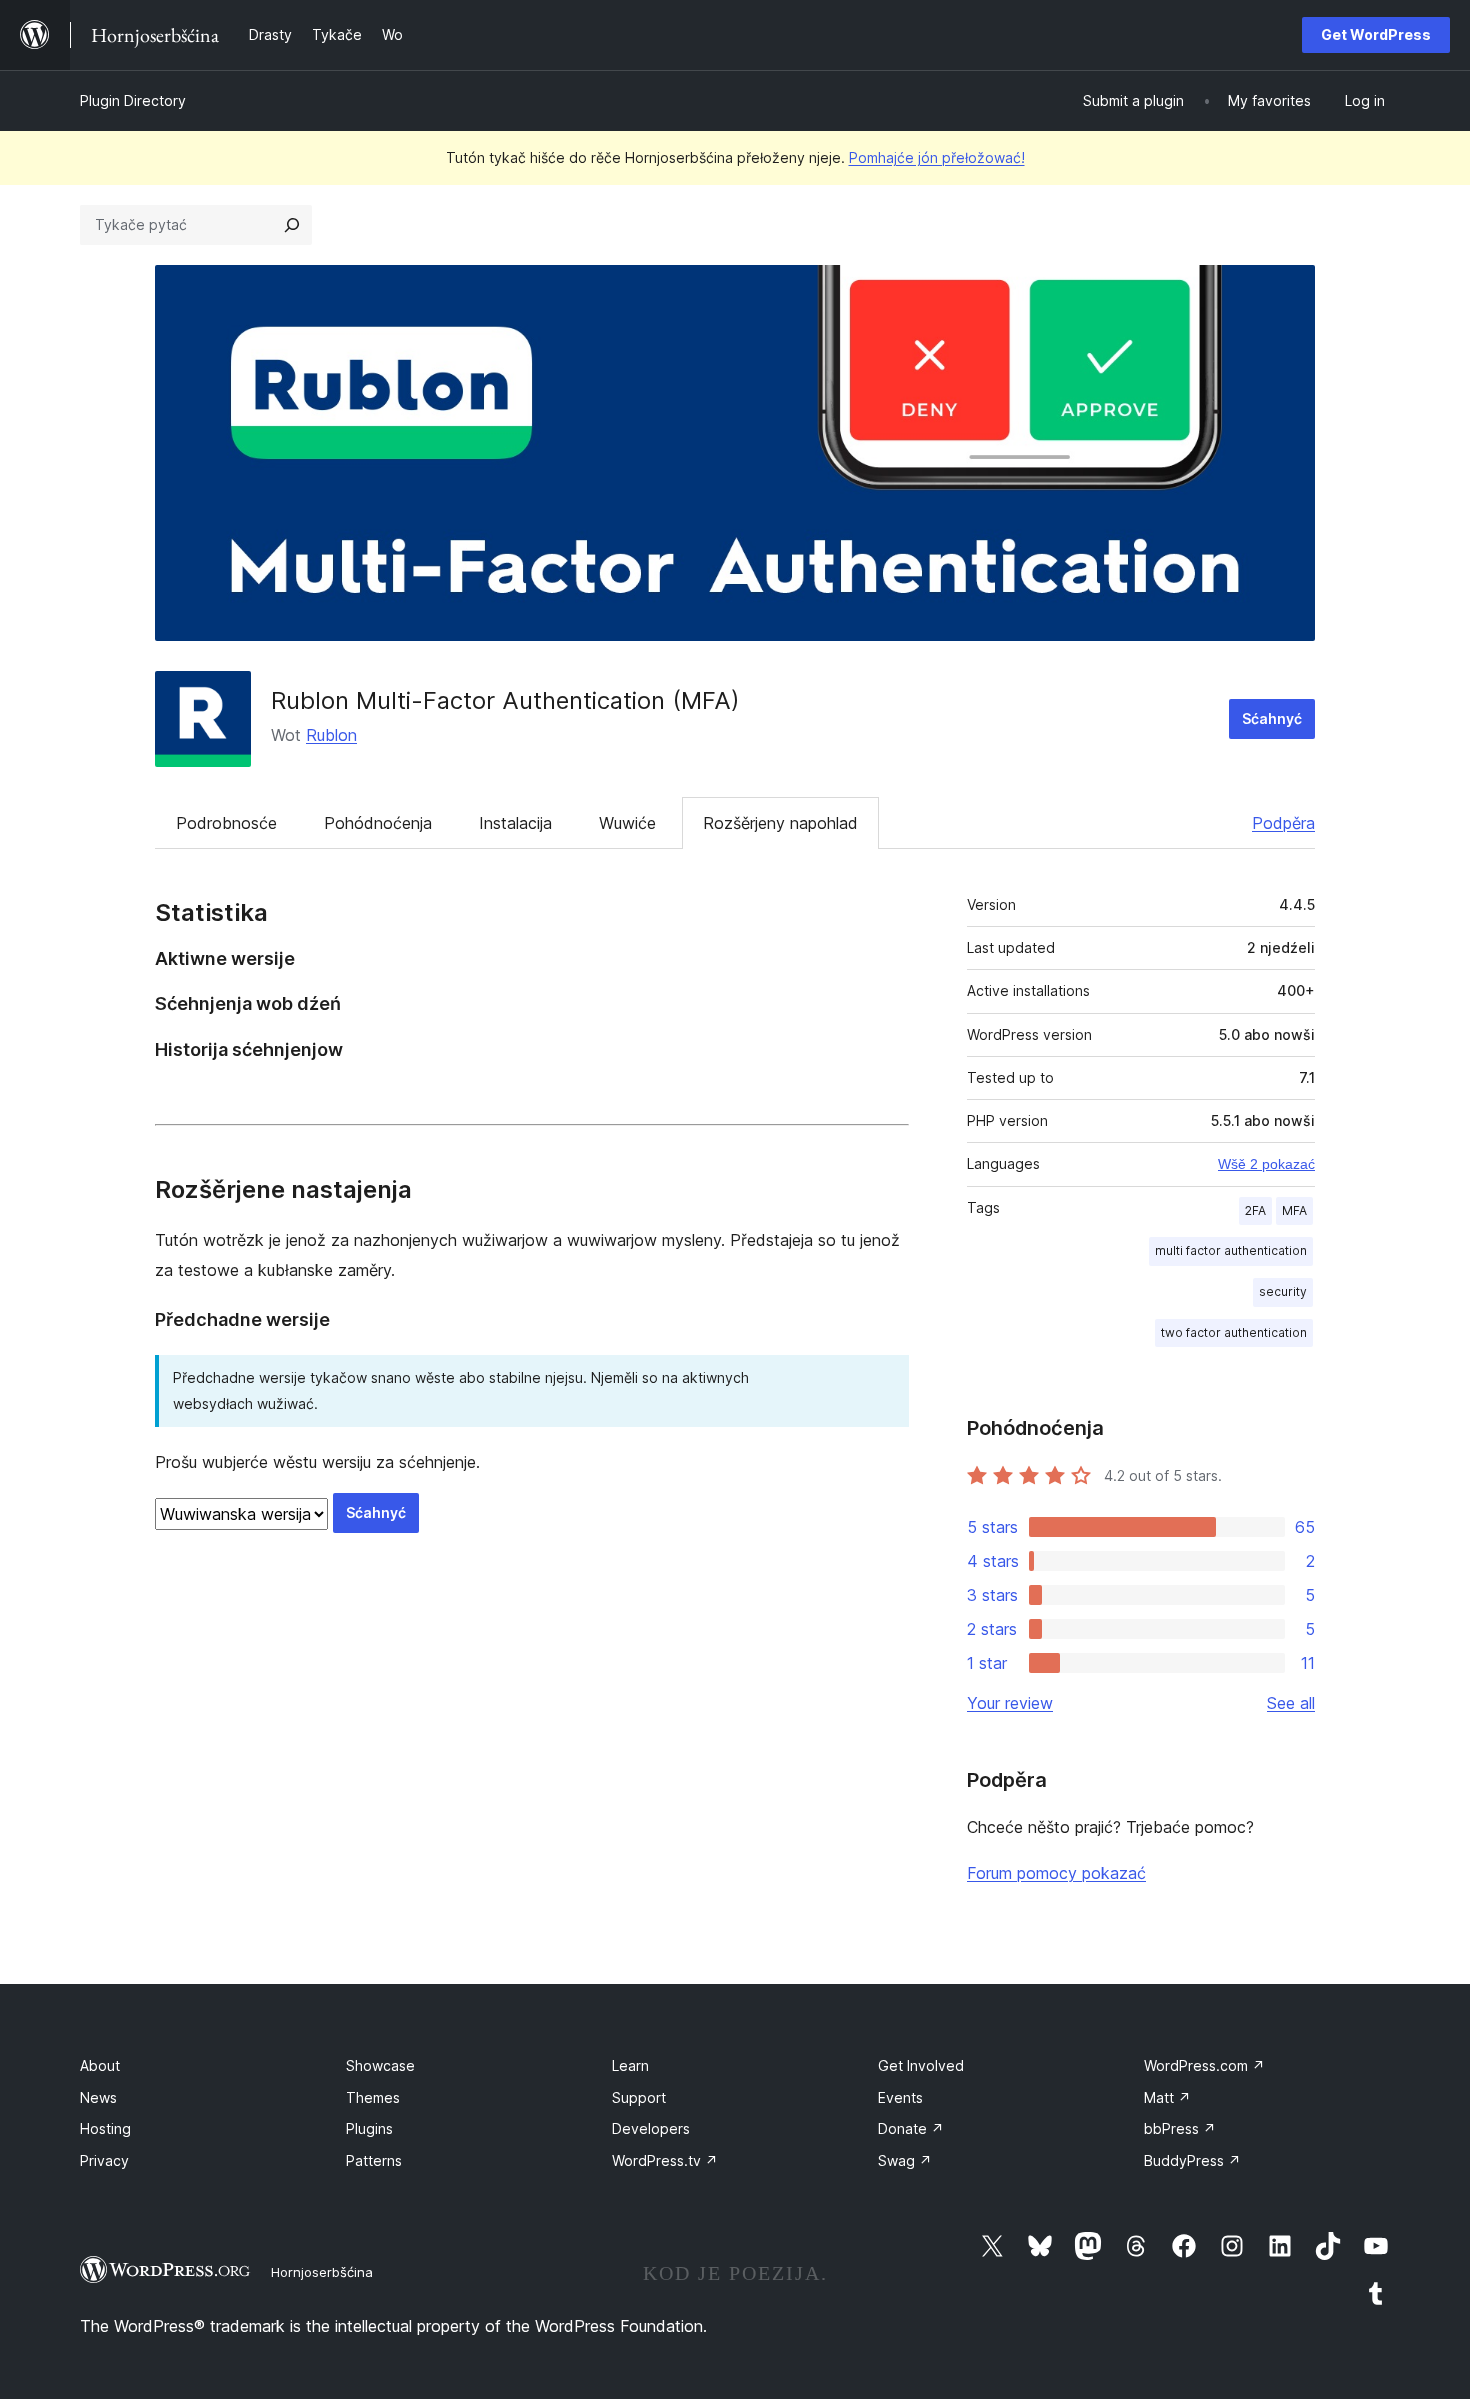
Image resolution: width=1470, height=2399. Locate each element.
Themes (373, 2097)
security (1283, 1291)
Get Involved (921, 2065)
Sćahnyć (1272, 718)
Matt (1167, 2097)
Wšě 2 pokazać (1266, 1164)
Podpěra (1283, 823)
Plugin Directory (133, 100)
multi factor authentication (1231, 1250)
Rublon (331, 735)
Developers (651, 2128)
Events (900, 2097)
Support (639, 2097)
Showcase (380, 2065)
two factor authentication (1234, 1332)
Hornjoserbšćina (322, 2272)
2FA (1255, 1210)
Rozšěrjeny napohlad (780, 823)
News (98, 2097)
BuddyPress (1192, 2160)
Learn (630, 2065)
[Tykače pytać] (292, 225)
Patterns (374, 2160)
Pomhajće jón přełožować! (937, 157)
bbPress (1180, 2128)
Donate (911, 2128)
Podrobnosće (226, 823)
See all (1291, 1703)
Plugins (369, 2128)
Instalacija (515, 823)
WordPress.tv (665, 2160)
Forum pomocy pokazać (1056, 1873)
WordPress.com (1204, 2065)
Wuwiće (627, 823)
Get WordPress (1376, 34)
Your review (1010, 1703)
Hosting (105, 2128)
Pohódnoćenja (378, 823)
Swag (905, 2160)
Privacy (104, 2160)
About (100, 2065)
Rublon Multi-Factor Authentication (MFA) (505, 700)
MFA (1294, 1210)
